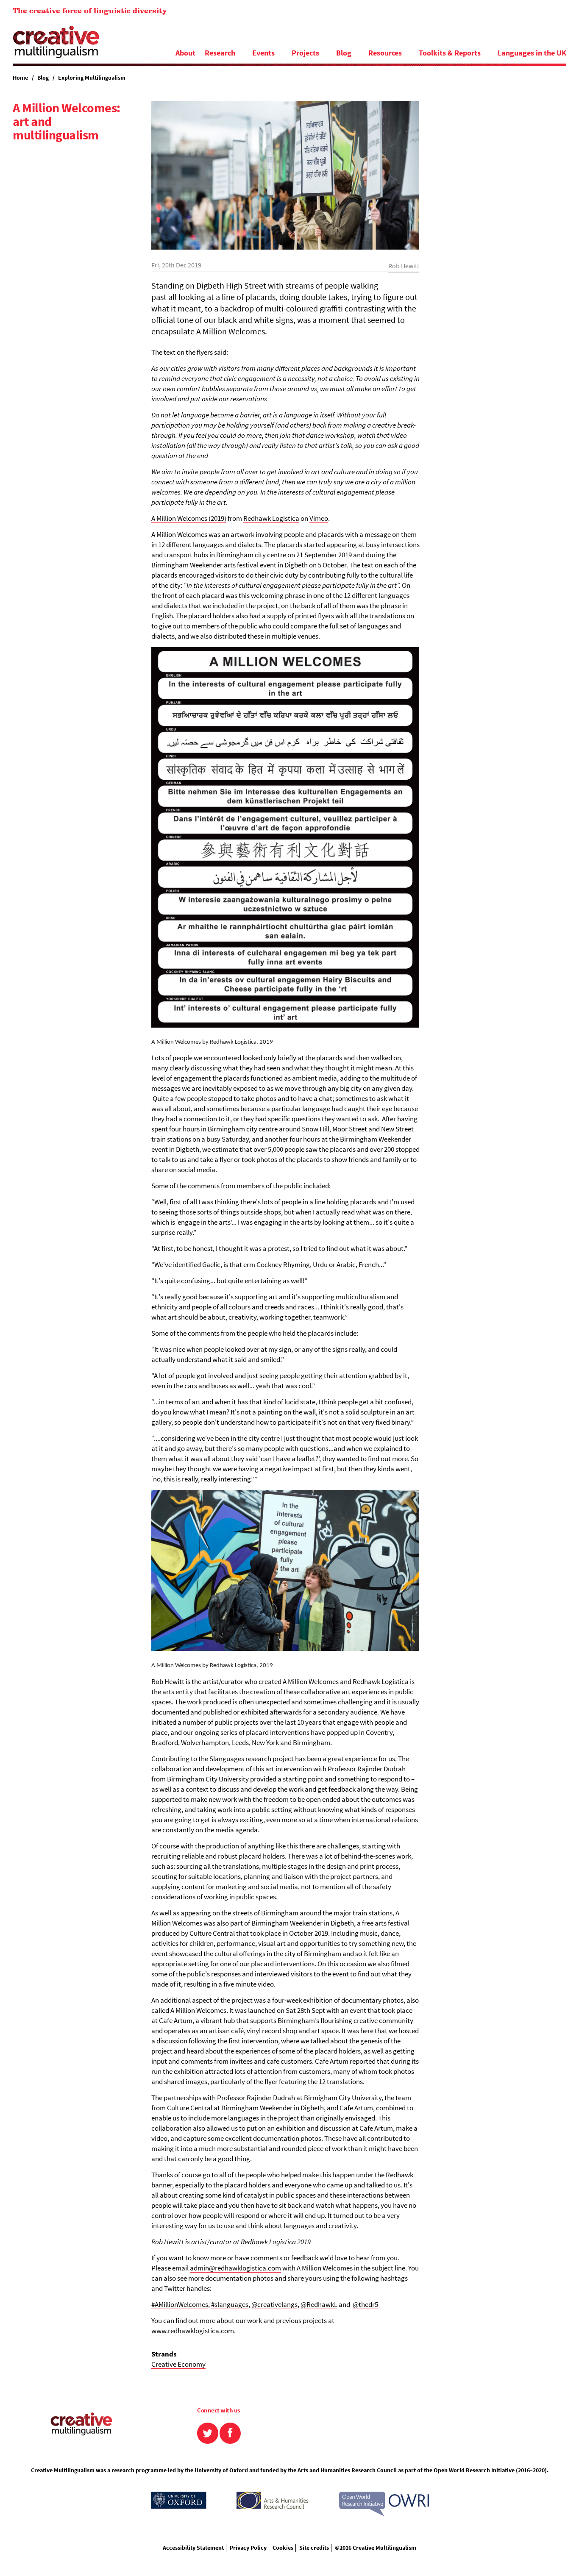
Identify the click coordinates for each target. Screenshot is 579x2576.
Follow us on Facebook (230, 2433)
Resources (385, 53)
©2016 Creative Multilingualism (376, 2548)
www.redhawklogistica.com (193, 2331)
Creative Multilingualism (56, 42)
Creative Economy (178, 2364)
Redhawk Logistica (271, 518)
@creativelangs (274, 2304)
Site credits (314, 2548)
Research (220, 53)
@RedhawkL (319, 2304)
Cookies (283, 2548)
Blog (344, 53)
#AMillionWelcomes (180, 2304)
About (185, 53)
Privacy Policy (248, 2548)
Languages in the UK (532, 53)
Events (263, 53)
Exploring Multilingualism (92, 78)
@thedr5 (365, 2304)
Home (20, 78)
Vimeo (319, 518)
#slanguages (230, 2304)
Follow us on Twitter (208, 2433)
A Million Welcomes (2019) (189, 518)
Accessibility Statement (193, 2548)
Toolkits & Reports (450, 53)
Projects (305, 53)
